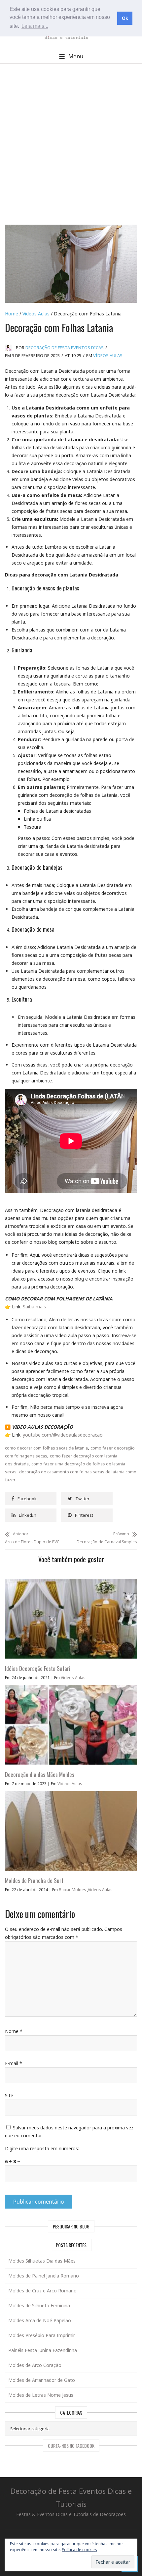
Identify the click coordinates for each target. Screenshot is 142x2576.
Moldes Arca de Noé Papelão (40, 2320)
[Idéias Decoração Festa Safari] (71, 1583)
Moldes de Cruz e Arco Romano (42, 2291)
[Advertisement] (71, 144)
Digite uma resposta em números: (42, 2148)
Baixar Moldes (72, 1890)
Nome (14, 2031)
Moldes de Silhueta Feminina (39, 2305)
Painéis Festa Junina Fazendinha (43, 2350)
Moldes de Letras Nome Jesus (41, 2395)
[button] (71, 56)
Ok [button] (125, 18)
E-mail (14, 2063)
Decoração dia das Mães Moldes (40, 1774)
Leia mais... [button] (35, 26)
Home (12, 314)
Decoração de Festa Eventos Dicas (65, 348)
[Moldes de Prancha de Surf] (71, 1795)
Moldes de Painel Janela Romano (44, 2276)
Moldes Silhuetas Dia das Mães (42, 2261)
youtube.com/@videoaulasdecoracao (63, 1435)
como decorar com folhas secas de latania (46, 1448)
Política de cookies (79, 2550)
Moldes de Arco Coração (35, 2365)
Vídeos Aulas (36, 314)
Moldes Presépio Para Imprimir (42, 2335)
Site (9, 2095)
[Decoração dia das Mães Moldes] (71, 1689)
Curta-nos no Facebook (71, 2446)
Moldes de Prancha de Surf (34, 1880)
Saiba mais (34, 1307)
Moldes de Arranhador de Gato (42, 2380)
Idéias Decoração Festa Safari (38, 1668)
